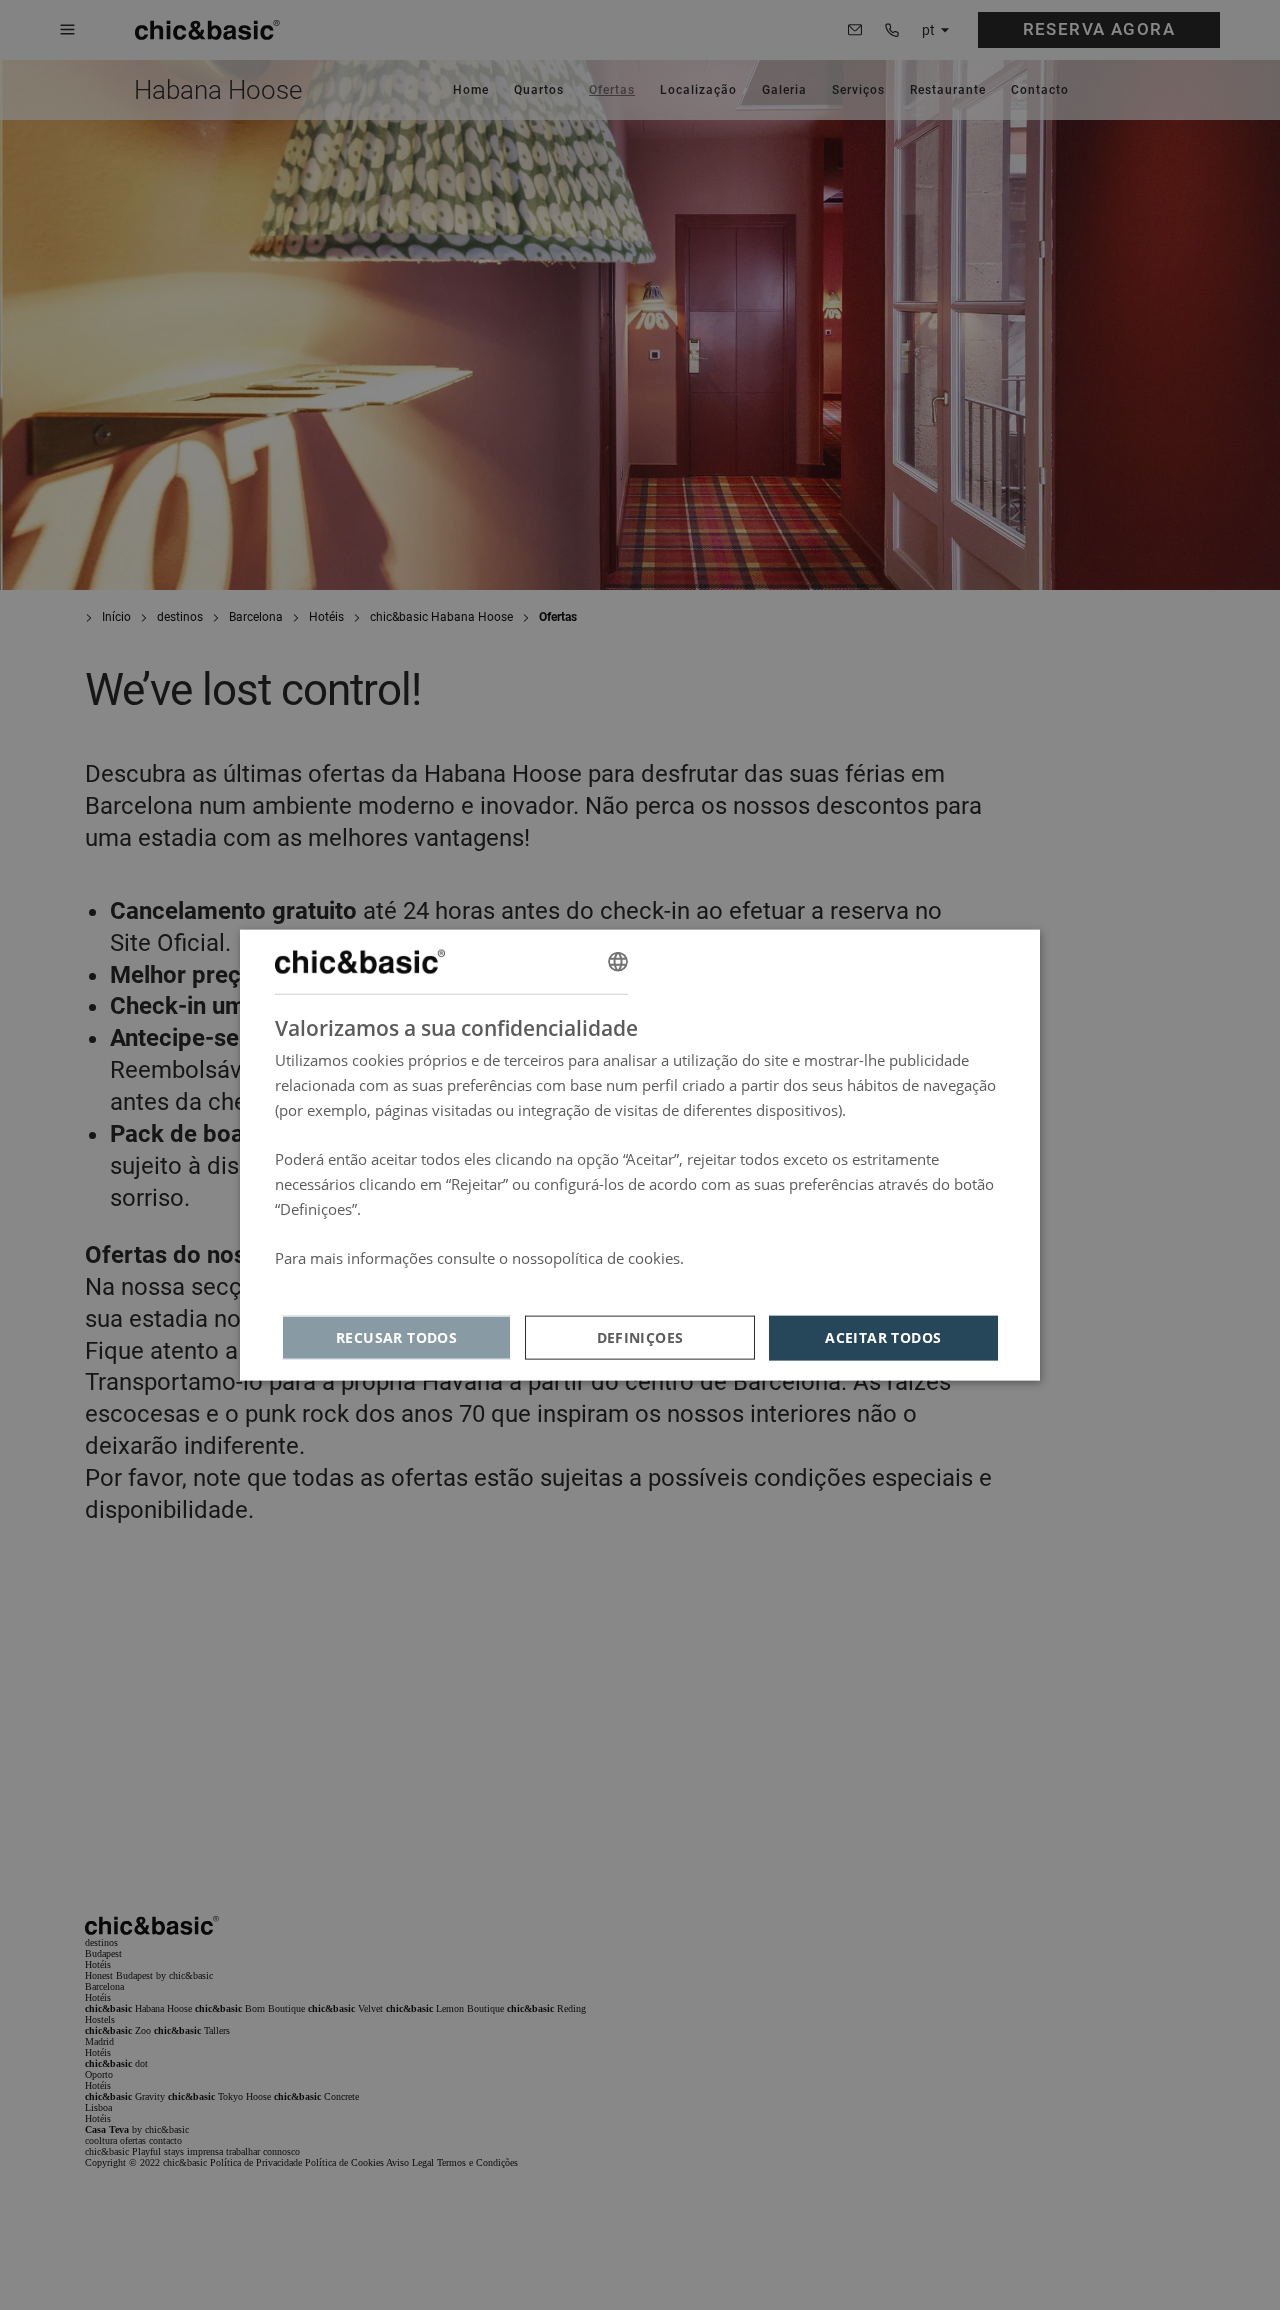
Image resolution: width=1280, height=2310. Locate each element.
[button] (639, 1338)
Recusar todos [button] (396, 1337)
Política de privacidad (348, 1283)
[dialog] (640, 1155)
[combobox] (618, 962)
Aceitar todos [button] (883, 1337)
